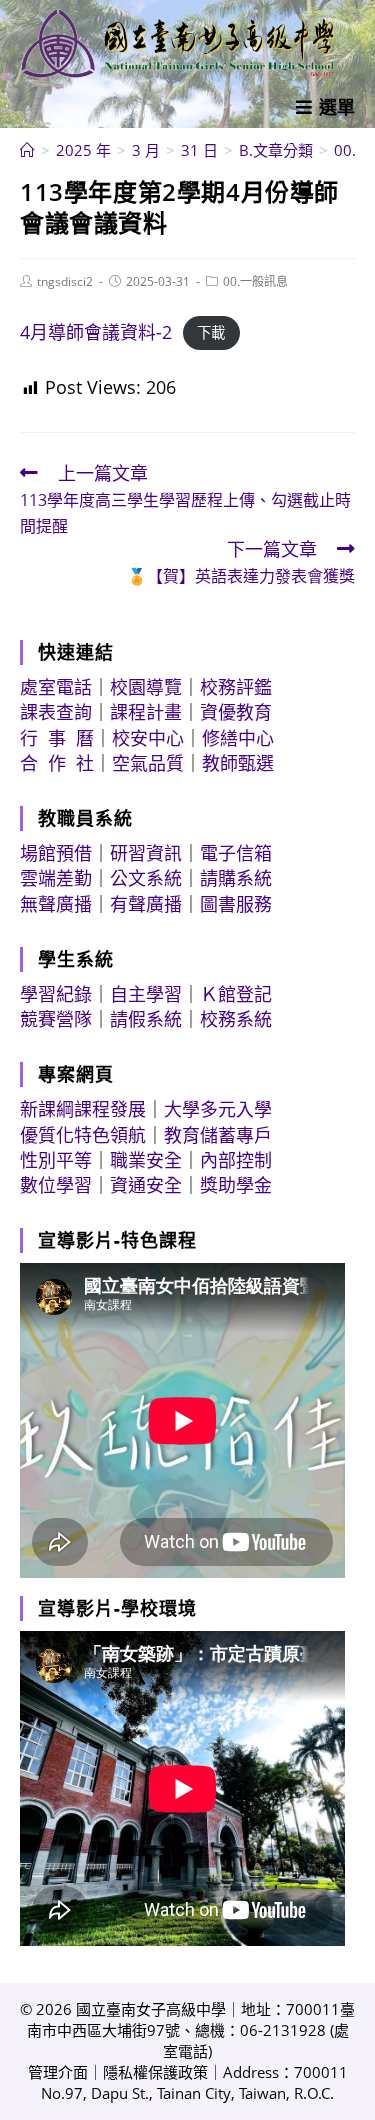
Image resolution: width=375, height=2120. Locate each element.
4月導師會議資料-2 (96, 332)
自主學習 (146, 994)
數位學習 (56, 1185)
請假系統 (146, 1019)
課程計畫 (146, 712)
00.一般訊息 (255, 281)
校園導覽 (146, 687)
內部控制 (236, 1160)
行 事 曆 (57, 738)
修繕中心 (238, 738)
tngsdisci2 (65, 281)
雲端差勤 (56, 878)
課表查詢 (56, 712)
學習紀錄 (56, 994)
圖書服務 (236, 904)
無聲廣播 (56, 904)
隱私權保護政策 (155, 2072)
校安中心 (148, 738)
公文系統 (146, 878)
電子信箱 (236, 853)
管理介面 (58, 2072)
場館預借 (56, 853)
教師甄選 (238, 763)
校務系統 (236, 1019)
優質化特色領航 (83, 1135)
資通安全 (146, 1185)
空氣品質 (148, 763)
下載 (211, 333)
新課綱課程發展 (83, 1109)
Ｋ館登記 (236, 994)
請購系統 (236, 878)
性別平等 (56, 1160)
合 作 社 (57, 763)
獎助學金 (236, 1185)
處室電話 (56, 687)
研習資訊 (146, 853)
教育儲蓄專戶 (218, 1135)
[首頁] (27, 150)
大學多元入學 (218, 1109)
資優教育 (236, 712)
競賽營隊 (56, 1019)
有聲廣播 (146, 904)
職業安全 (146, 1160)
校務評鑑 (236, 687)
